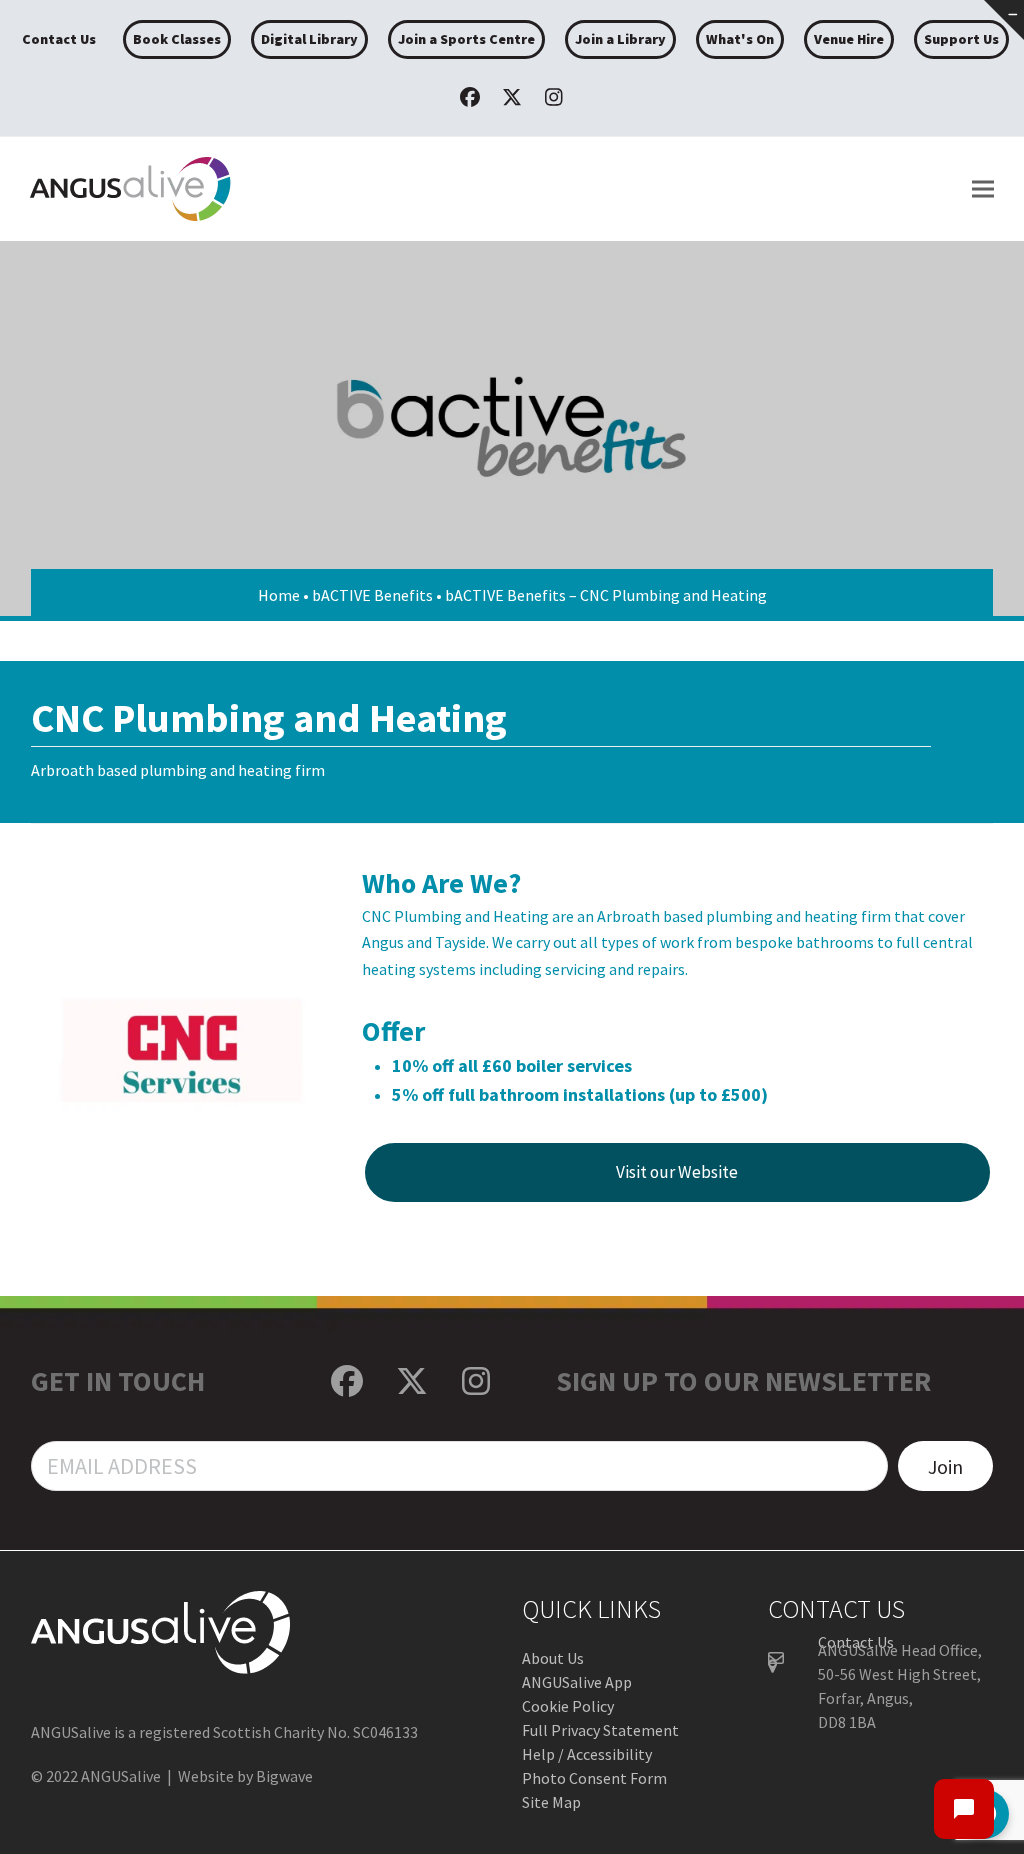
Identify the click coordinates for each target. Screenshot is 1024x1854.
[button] (983, 189)
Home (279, 595)
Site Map (551, 1802)
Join (945, 1466)
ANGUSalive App (577, 1682)
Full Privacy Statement (600, 1730)
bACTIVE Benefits (372, 595)
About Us (553, 1658)
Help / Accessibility (587, 1754)
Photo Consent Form (594, 1778)
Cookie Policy (568, 1706)
